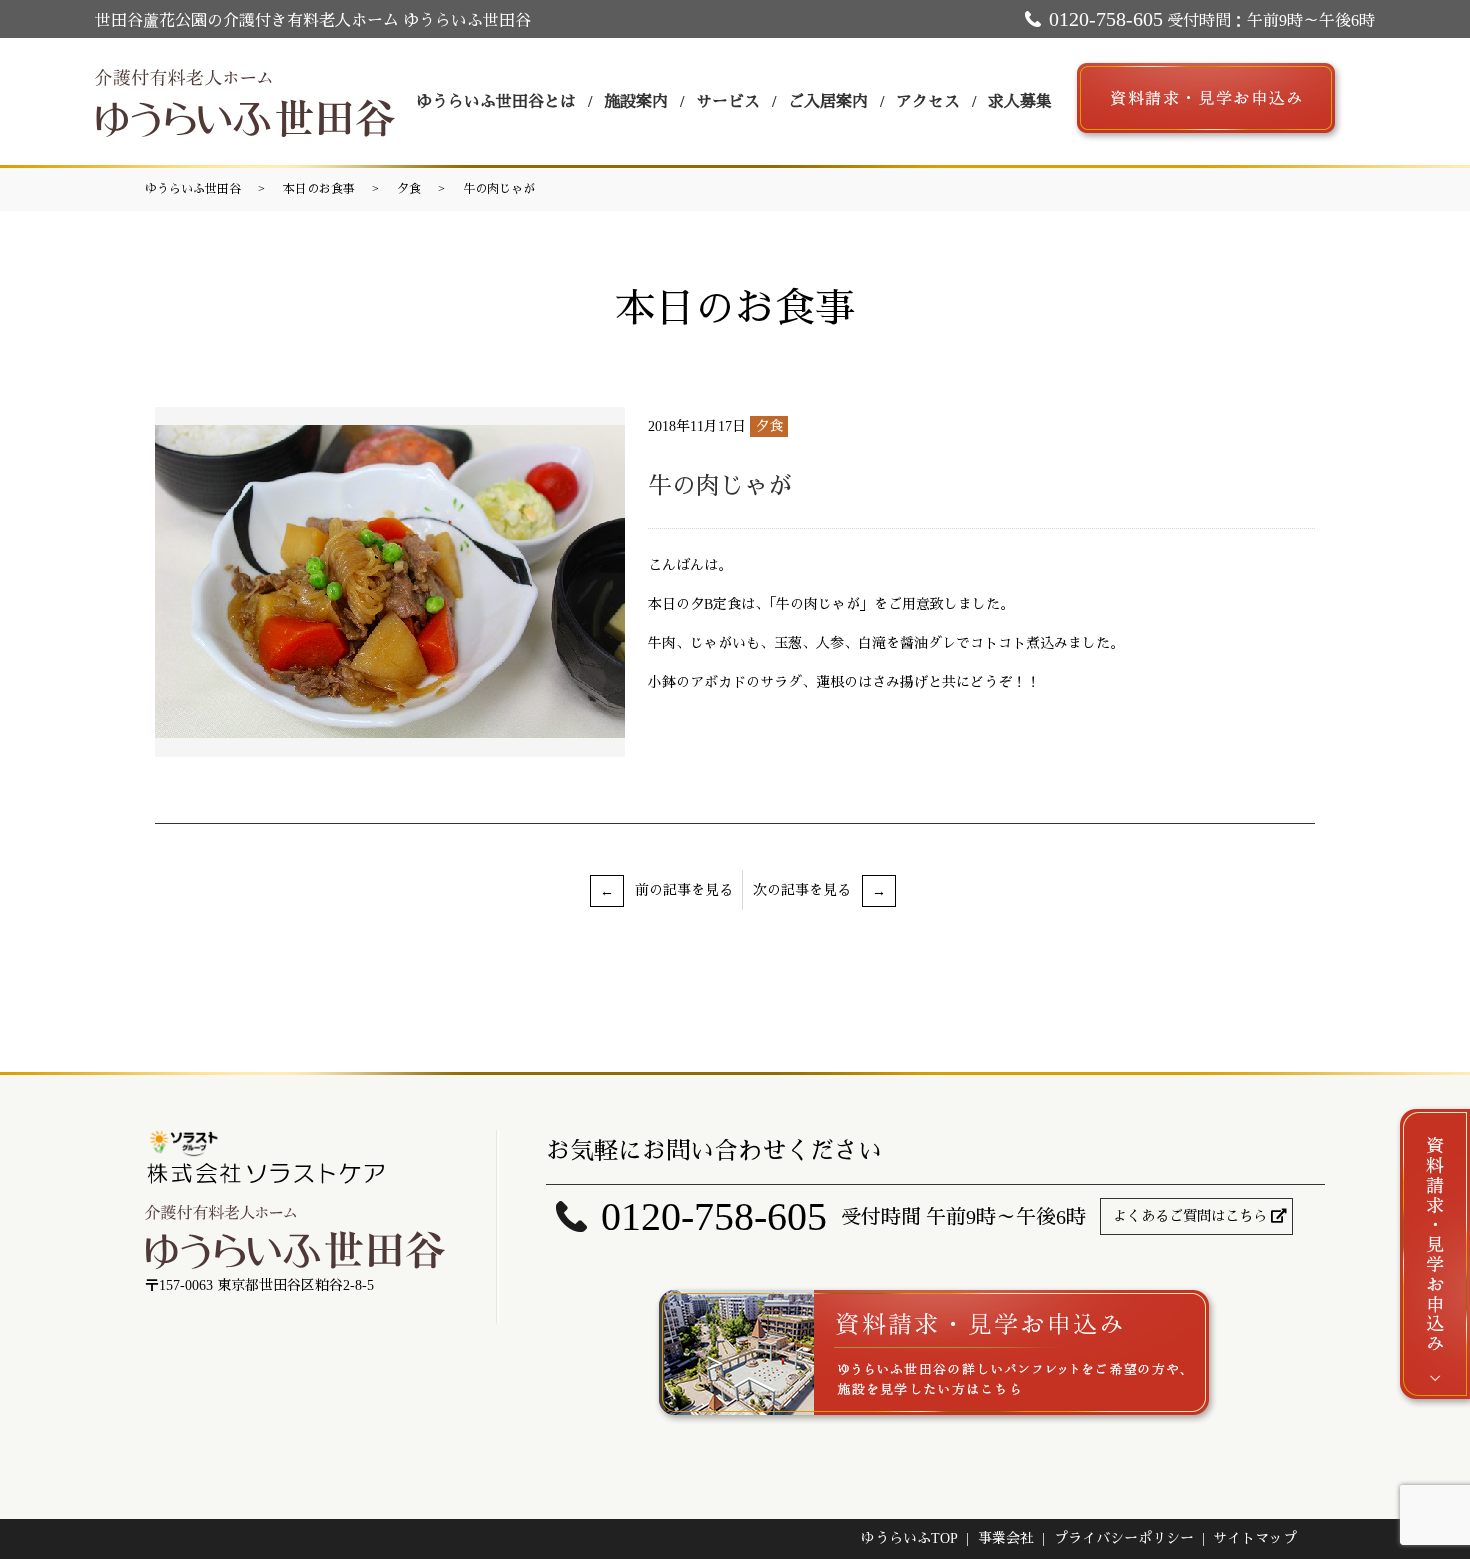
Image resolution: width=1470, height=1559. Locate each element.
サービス (728, 101)
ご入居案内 (828, 101)
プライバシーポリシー (1124, 1538)
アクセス (928, 101)
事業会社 (1006, 1538)
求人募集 (1020, 101)
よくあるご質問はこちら (1190, 1216)
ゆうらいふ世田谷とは (496, 101)
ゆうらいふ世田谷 (193, 189)
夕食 (409, 189)
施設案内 (636, 101)
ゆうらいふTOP (909, 1538)
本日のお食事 (319, 189)
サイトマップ (1255, 1538)
